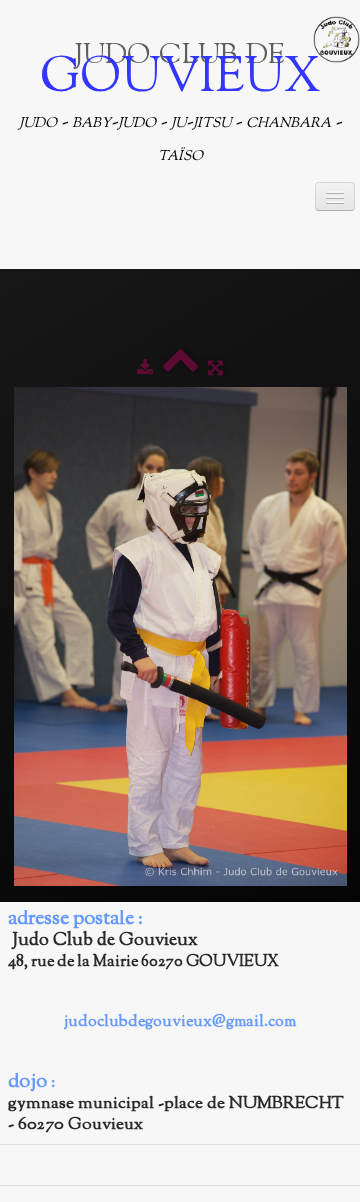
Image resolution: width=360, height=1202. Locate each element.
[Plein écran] (215, 369)
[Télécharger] (145, 369)
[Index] (180, 369)
